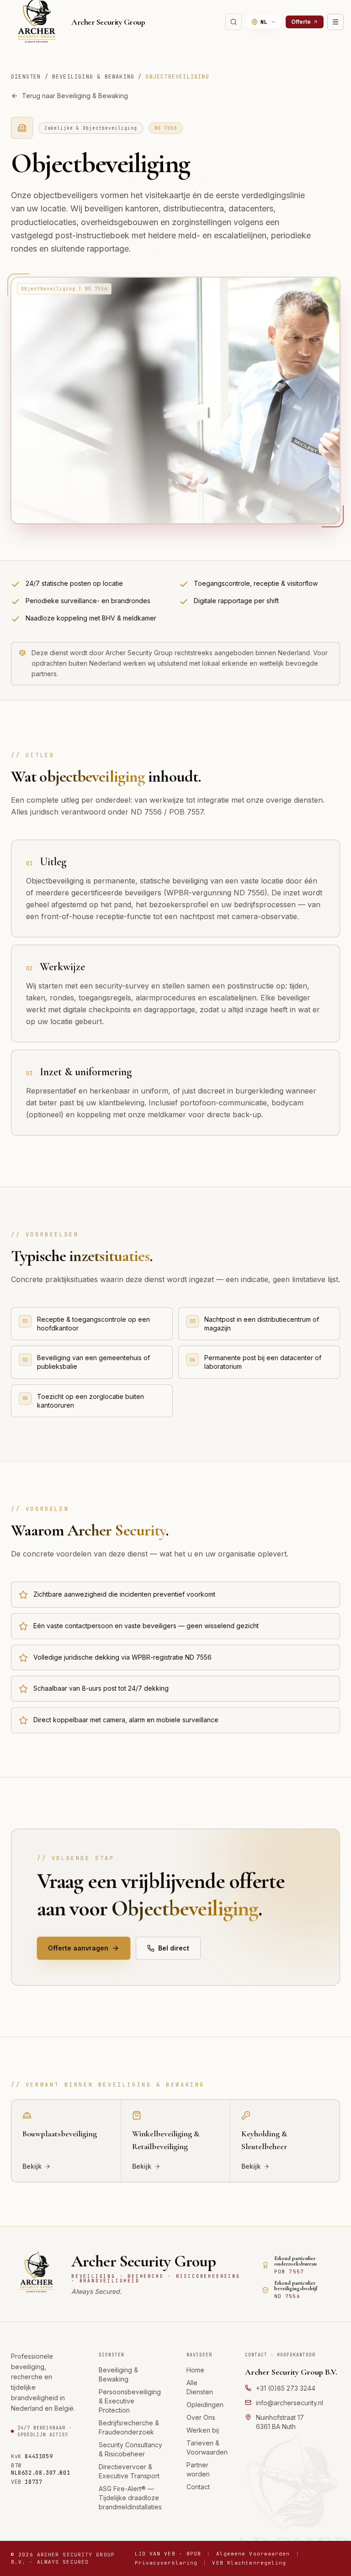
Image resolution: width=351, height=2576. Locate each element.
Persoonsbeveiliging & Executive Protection (130, 2401)
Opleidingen (205, 2405)
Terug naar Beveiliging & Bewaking (75, 96)
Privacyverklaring (166, 2563)
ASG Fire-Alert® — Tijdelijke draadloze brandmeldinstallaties (130, 2498)
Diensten (26, 77)
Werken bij (203, 2430)
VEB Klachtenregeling (249, 2563)
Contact (198, 2487)
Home (195, 2370)
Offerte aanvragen (78, 1948)
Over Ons (201, 2417)
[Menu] (335, 22)
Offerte (301, 22)
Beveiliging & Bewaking (93, 77)
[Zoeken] (234, 22)
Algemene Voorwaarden (253, 2554)
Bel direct (174, 1948)
